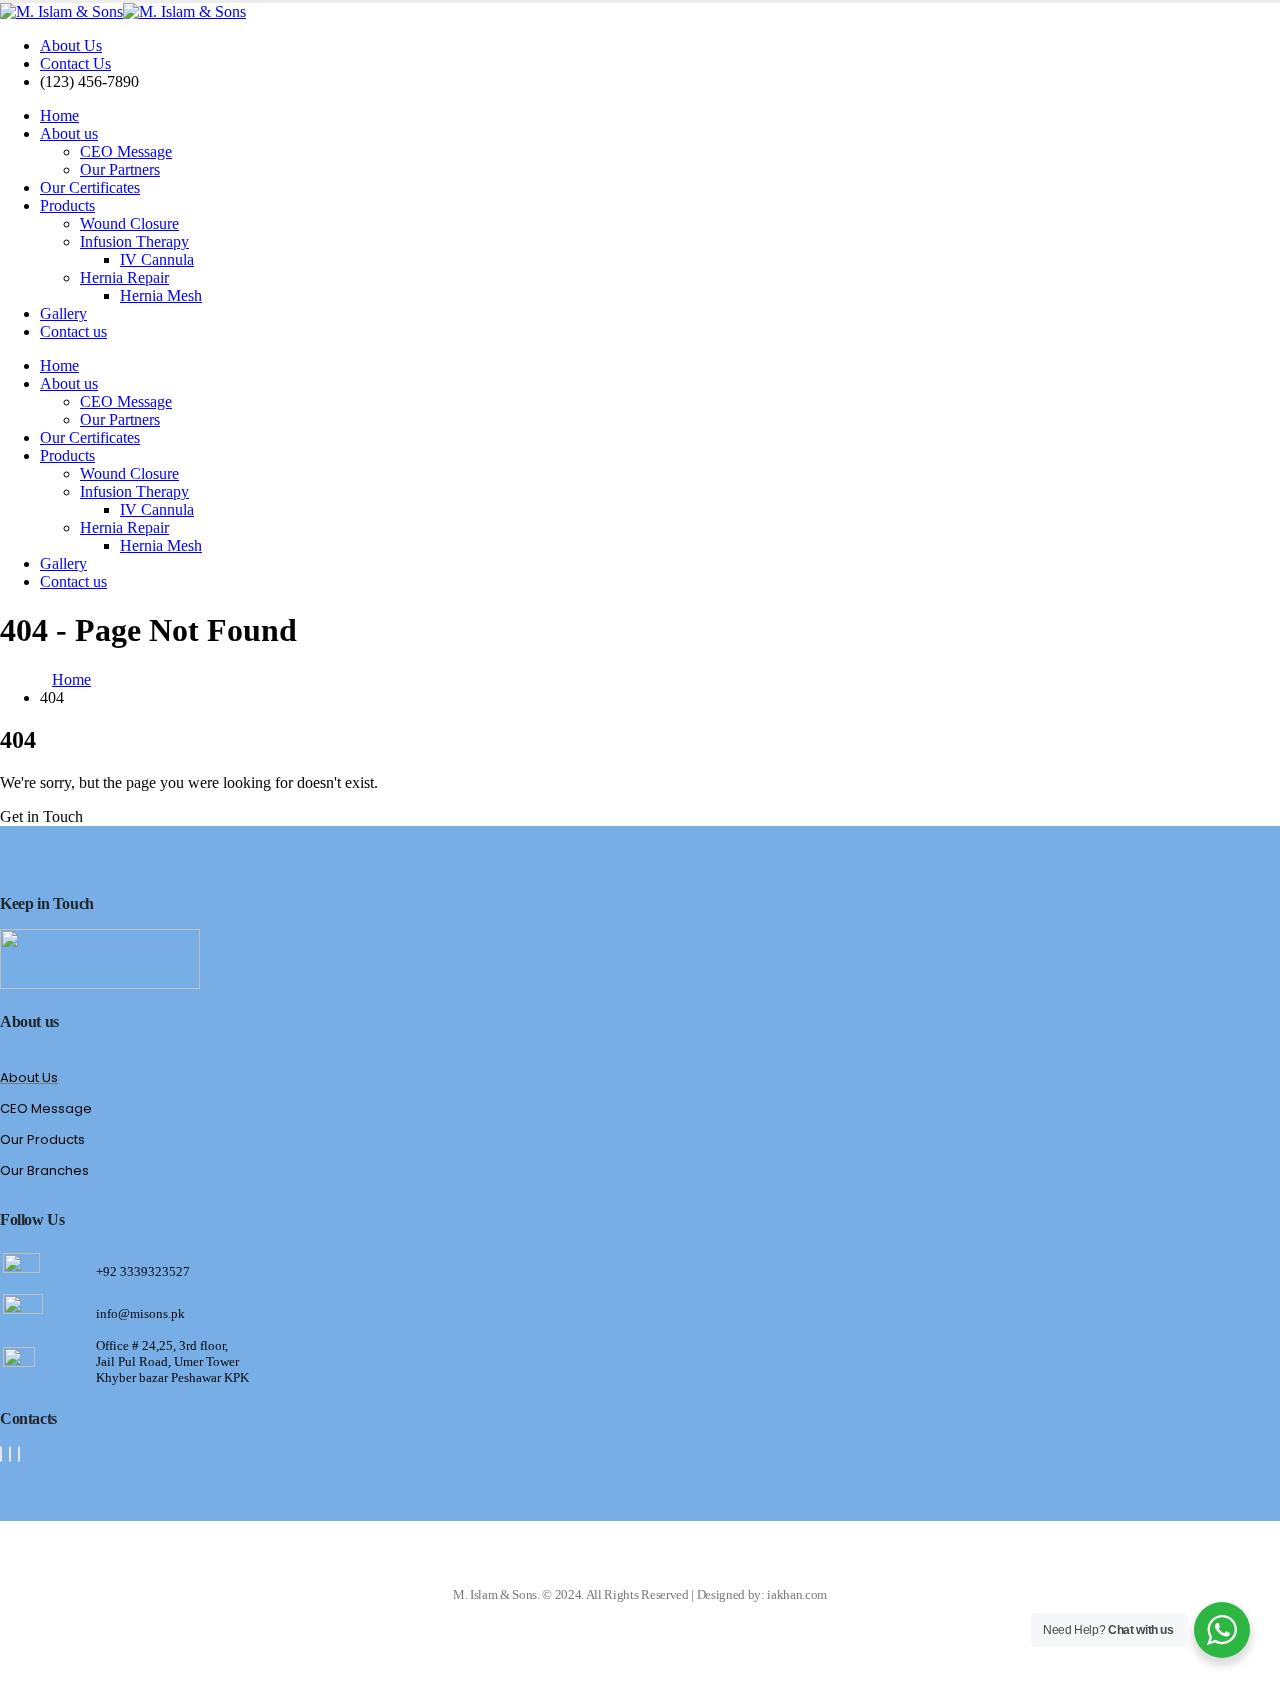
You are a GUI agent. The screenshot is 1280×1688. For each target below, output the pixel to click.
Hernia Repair (124, 277)
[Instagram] (19, 1454)
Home (59, 115)
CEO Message (126, 151)
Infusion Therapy (134, 241)
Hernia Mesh (161, 295)
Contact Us (75, 63)
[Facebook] (1, 1454)
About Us (71, 45)
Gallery (63, 313)
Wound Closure (129, 223)
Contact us (73, 331)
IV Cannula (157, 259)
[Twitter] (10, 1454)
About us (69, 133)
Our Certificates (90, 187)
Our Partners (120, 169)
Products (67, 205)
